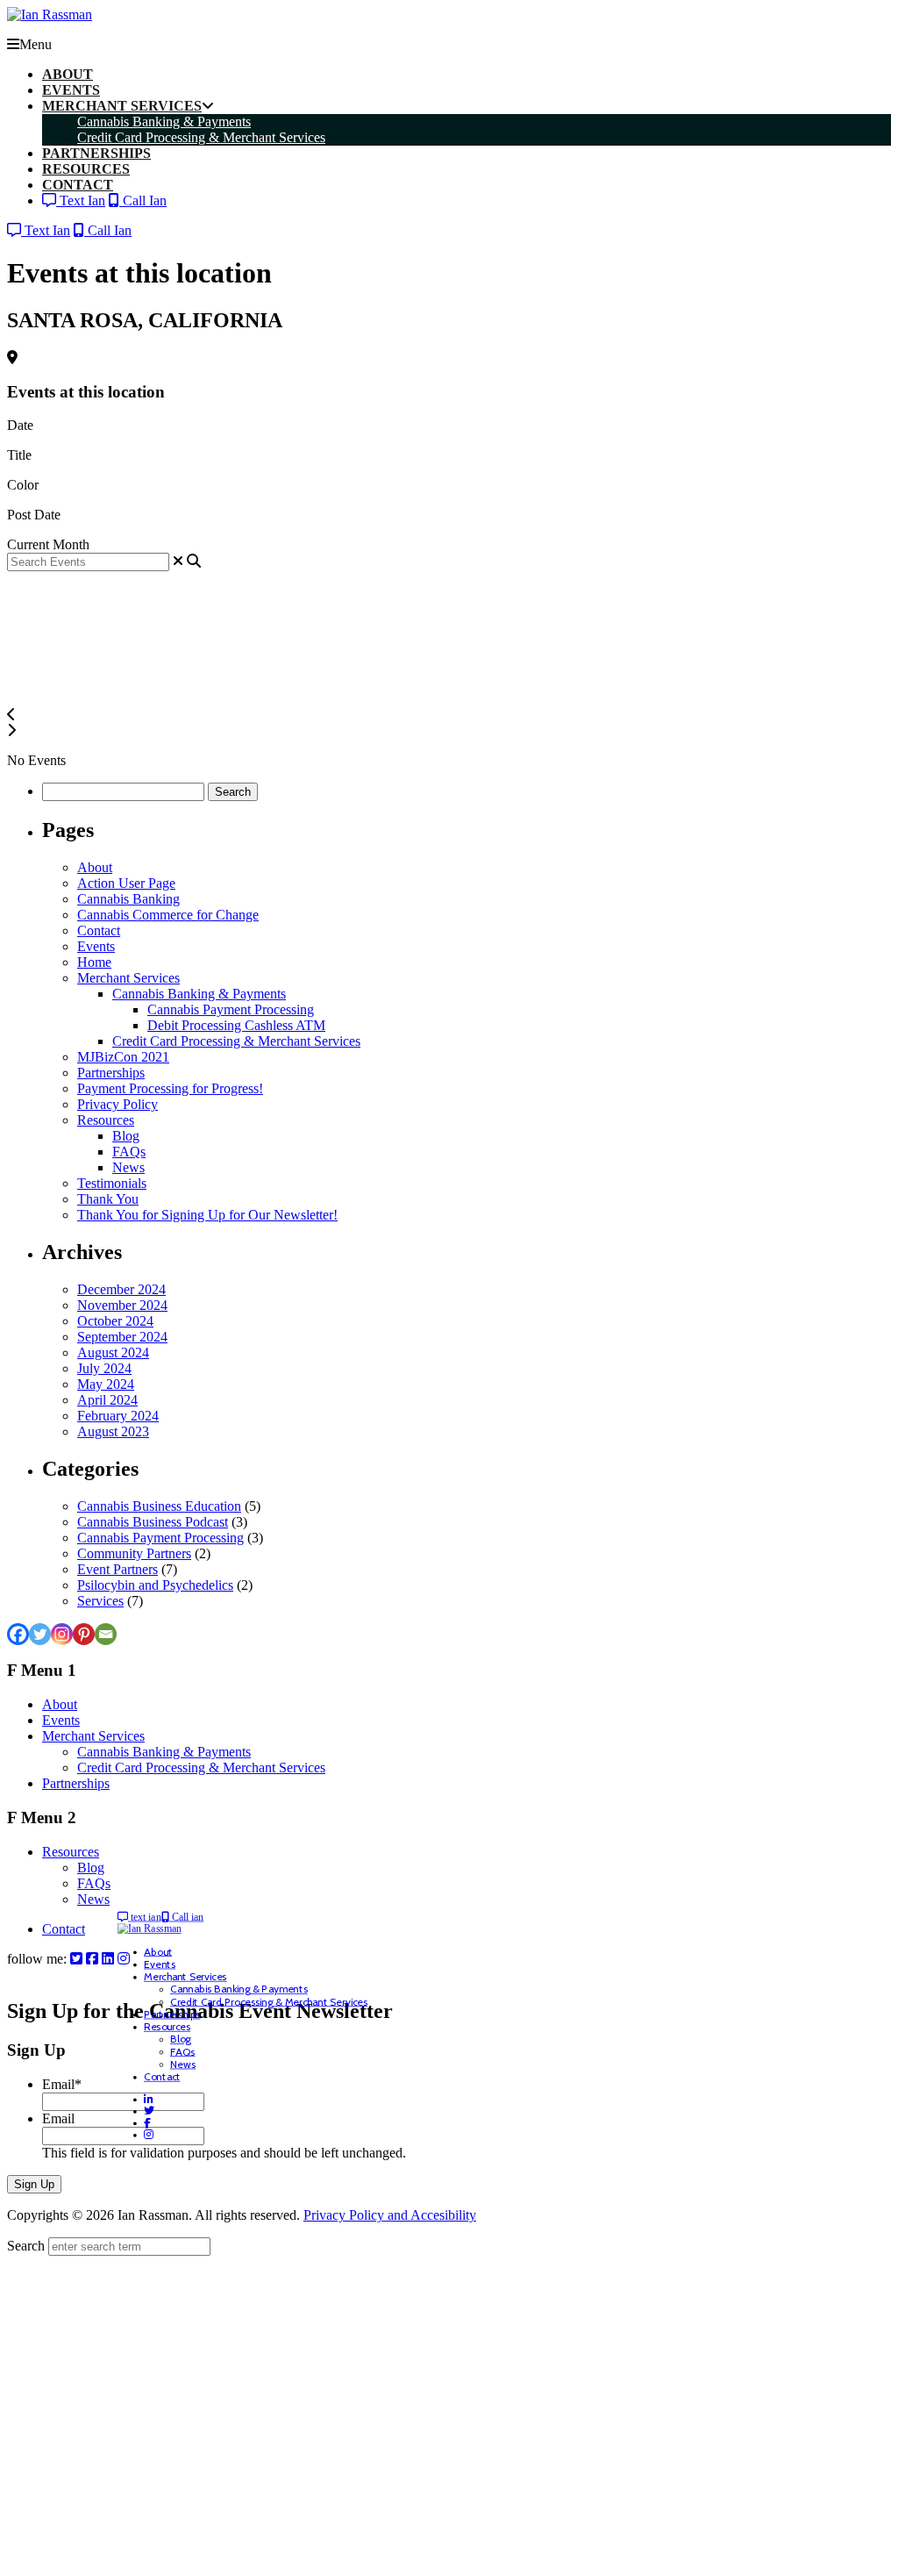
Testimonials (112, 1183)
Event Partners (118, 1569)
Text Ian (81, 200)
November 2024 (122, 1305)
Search (26, 2246)
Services (100, 1601)
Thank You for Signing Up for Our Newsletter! (207, 1215)
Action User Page (126, 883)
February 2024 (118, 1416)
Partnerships (111, 1073)
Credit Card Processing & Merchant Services (236, 1041)
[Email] (106, 1634)
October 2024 (115, 1321)
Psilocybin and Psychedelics (155, 1585)
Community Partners (134, 1553)
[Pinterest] (84, 1634)
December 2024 (121, 1289)
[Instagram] (62, 1634)
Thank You (108, 1199)
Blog (126, 1136)
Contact (99, 930)
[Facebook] (18, 1634)
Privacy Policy (118, 1104)
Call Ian (143, 200)
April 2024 (107, 1400)
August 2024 (113, 1352)
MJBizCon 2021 (123, 1057)
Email (62, 2084)
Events (96, 946)
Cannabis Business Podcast (153, 1522)
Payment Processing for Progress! (170, 1088)
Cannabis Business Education (159, 1506)
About (95, 867)
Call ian (187, 1917)
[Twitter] (40, 1634)
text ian (145, 1917)
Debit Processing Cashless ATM (236, 1025)
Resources (106, 1120)
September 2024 (122, 1337)
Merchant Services (128, 978)
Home (94, 962)
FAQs (129, 1152)
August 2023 (113, 1431)
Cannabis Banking (128, 899)
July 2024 (104, 1368)
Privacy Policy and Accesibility (390, 2215)
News (128, 1167)
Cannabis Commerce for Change (168, 915)
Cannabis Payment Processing (231, 1009)
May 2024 (106, 1384)
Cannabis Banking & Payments (199, 994)
